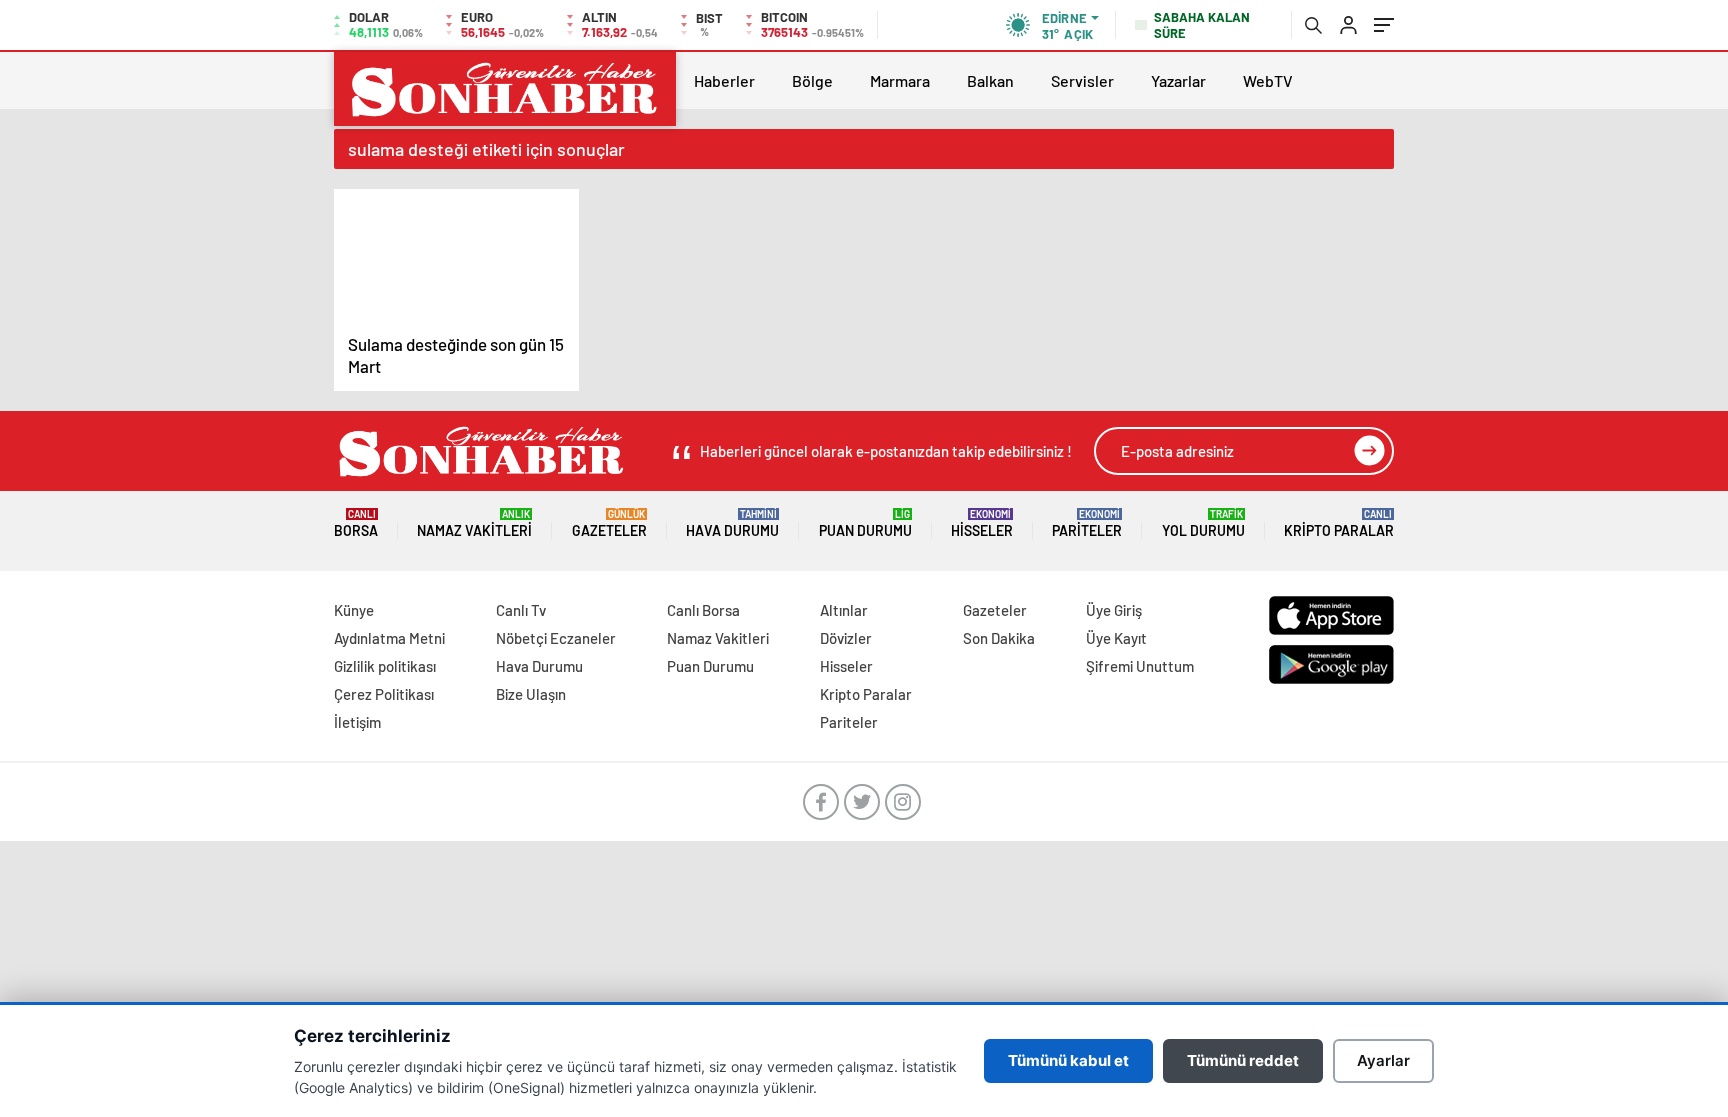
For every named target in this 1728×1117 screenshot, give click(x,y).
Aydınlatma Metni (389, 638)
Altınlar (844, 610)
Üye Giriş (1114, 610)
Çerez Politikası (384, 694)
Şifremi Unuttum (1140, 666)
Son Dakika (999, 638)
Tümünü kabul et (1068, 1060)
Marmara (900, 80)
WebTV (1268, 80)
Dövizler (846, 638)
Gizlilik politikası (385, 666)
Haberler (724, 80)
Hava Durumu (732, 523)
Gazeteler (609, 523)
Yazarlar (1178, 80)
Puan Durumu (865, 523)
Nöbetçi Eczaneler (556, 638)
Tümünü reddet (1243, 1060)
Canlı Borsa (703, 610)
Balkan (990, 80)
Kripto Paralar (1339, 523)
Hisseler (982, 523)
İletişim (357, 722)
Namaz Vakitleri (474, 523)
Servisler (1082, 80)
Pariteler (1087, 523)
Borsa (356, 523)
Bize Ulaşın (531, 694)
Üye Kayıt (1116, 638)
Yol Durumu (1203, 523)
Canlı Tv (521, 610)
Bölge (812, 80)
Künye (354, 610)
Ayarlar (1383, 1060)
